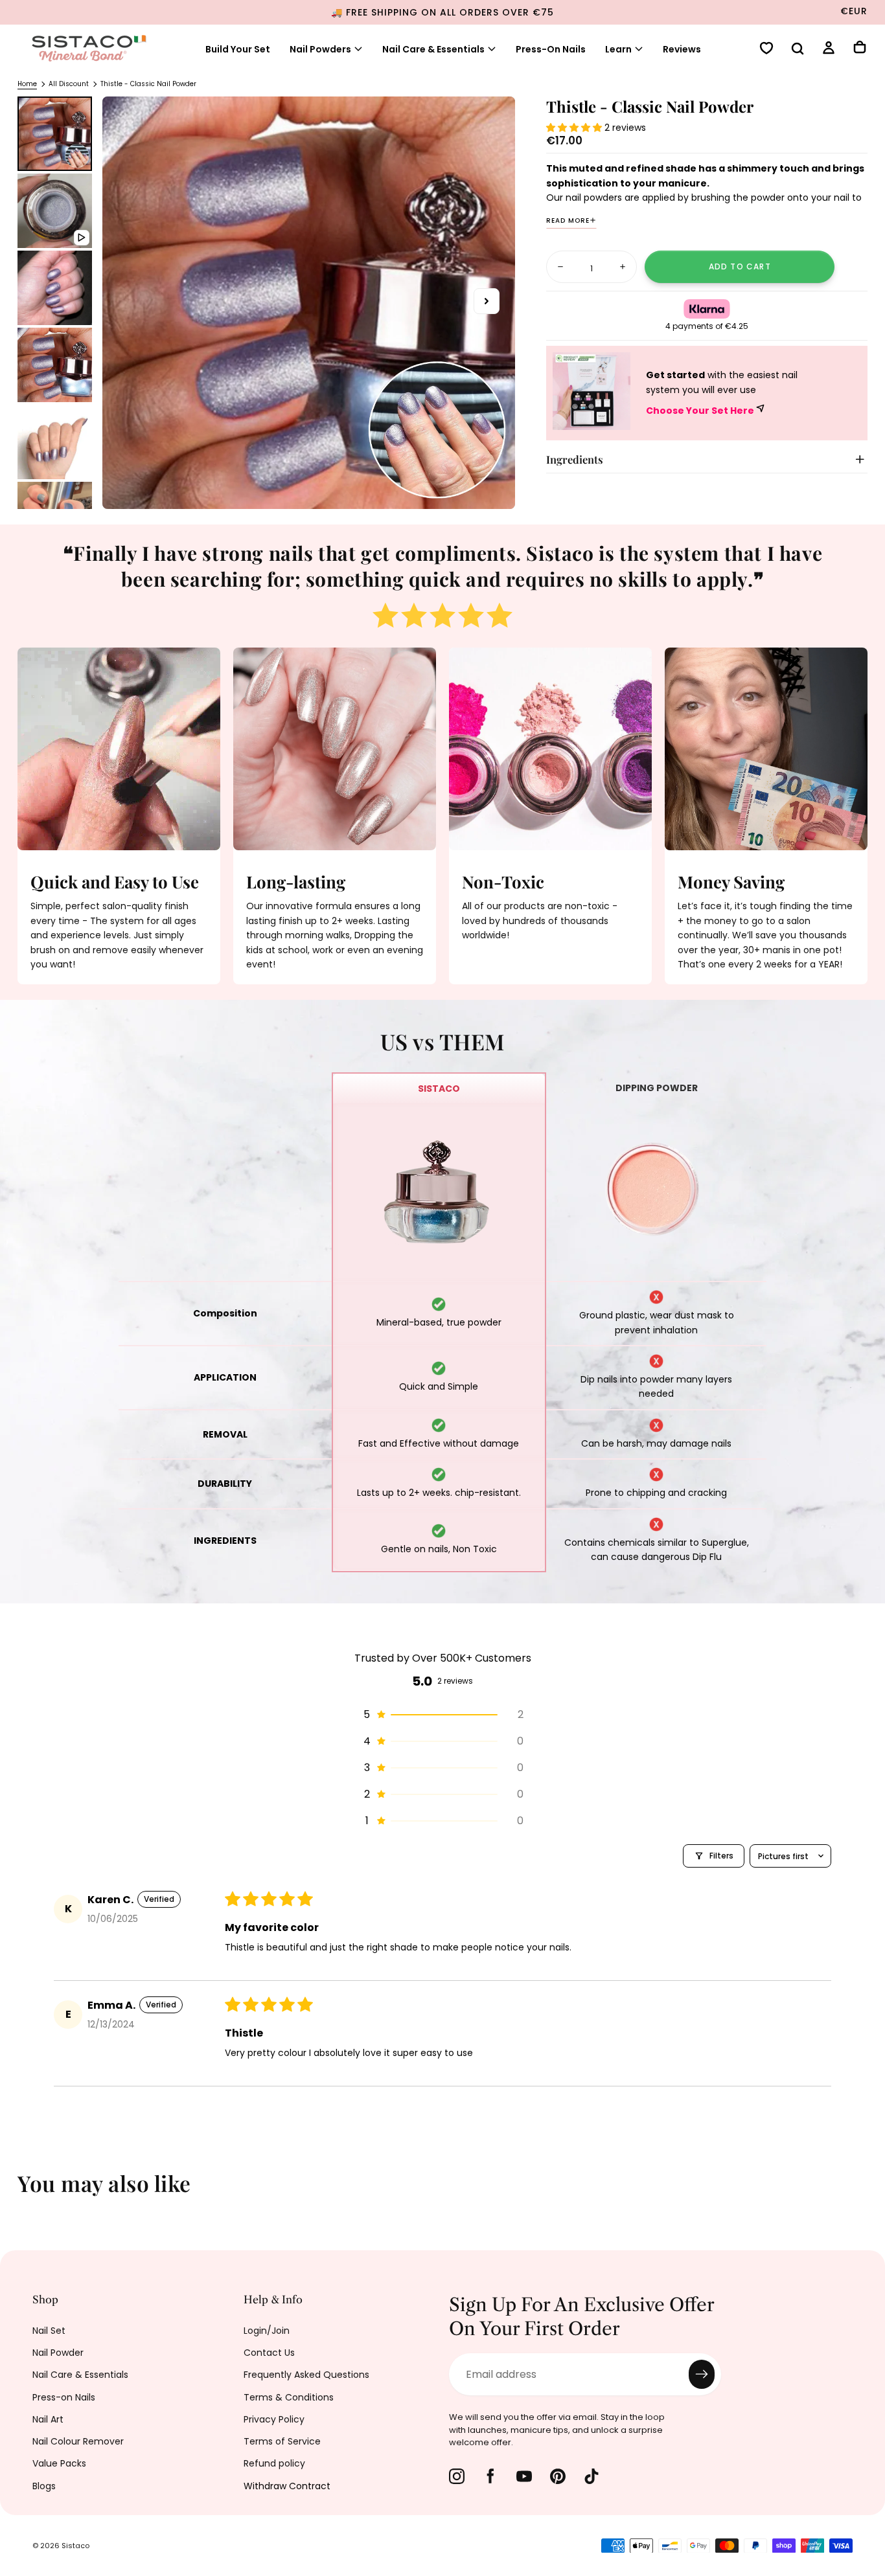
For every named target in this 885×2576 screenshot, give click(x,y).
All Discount (69, 84)
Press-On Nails (551, 49)
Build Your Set (238, 49)
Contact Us (269, 2353)
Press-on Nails (64, 2397)
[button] (798, 50)
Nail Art (48, 2419)
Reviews (682, 49)
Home (27, 84)
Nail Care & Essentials (433, 49)
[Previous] (19, 2192)
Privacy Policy (274, 2419)
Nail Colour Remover (78, 2441)
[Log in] (829, 50)
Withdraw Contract (287, 2486)
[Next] (866, 2192)
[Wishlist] (766, 50)
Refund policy (274, 2463)
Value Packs (59, 2463)
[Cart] (860, 49)
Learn (618, 49)
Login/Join (267, 2331)
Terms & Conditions (289, 2397)
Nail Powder (58, 2353)
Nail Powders (320, 49)
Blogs (44, 2486)
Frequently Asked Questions (306, 2375)
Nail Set (49, 2331)
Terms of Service (282, 2441)
